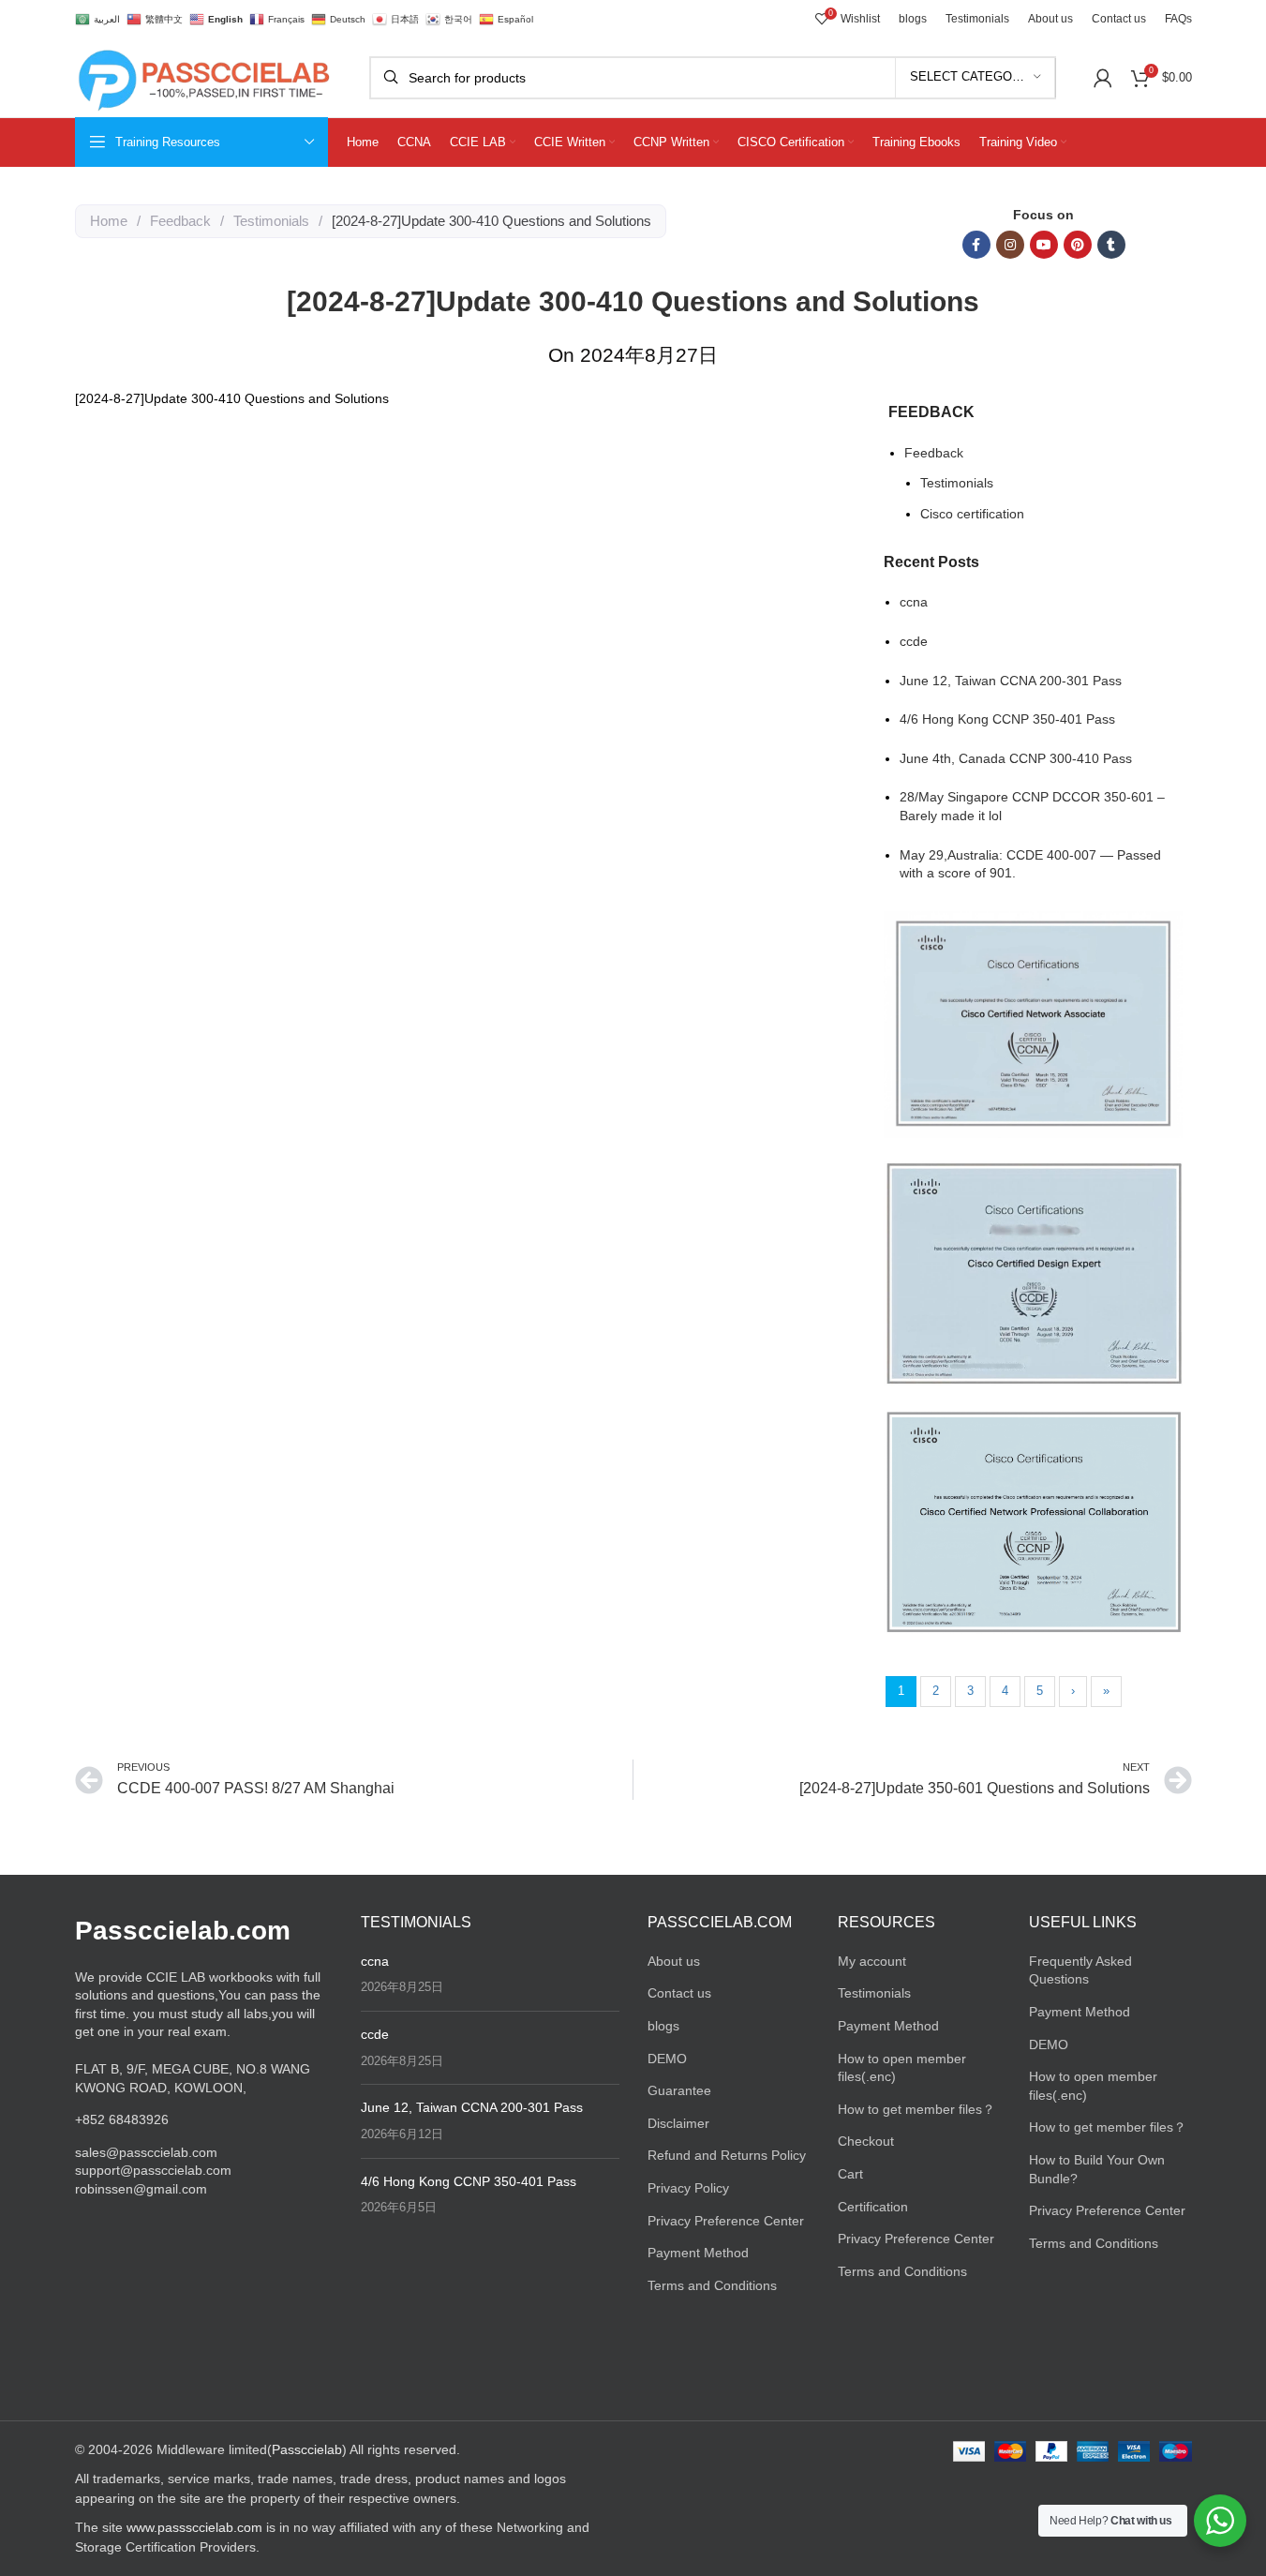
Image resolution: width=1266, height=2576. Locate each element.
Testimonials (271, 221)
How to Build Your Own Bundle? (1097, 2169)
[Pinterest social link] (1078, 245)
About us (674, 1961)
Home (109, 221)
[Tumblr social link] (1111, 245)
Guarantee (679, 2090)
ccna (914, 602)
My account (872, 1961)
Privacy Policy (688, 2188)
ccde (914, 641)
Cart (850, 2174)
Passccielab (307, 2449)
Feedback (180, 221)
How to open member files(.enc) (902, 2068)
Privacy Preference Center (726, 2221)
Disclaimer (678, 2123)
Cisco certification (972, 514)
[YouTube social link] (1044, 245)
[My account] (1103, 78)
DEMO (667, 2059)
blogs (663, 2026)
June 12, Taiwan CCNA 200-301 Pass (1011, 681)
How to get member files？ (916, 2109)
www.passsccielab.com (194, 2527)
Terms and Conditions (712, 2285)
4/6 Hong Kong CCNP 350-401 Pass (1007, 719)
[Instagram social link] (1010, 245)
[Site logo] (203, 76)
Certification (873, 2207)
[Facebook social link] (976, 245)
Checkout (866, 2141)
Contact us (679, 1993)
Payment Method (698, 2253)
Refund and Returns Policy (727, 2155)
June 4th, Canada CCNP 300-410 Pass (1016, 758)
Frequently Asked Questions (1080, 1970)
